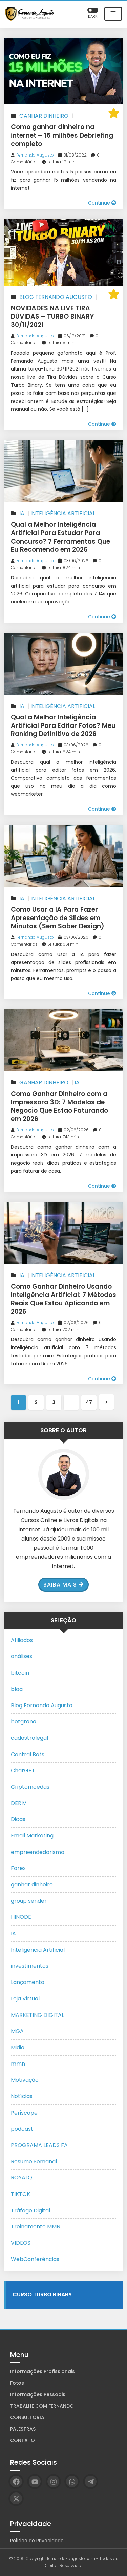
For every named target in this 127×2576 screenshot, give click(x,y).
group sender (29, 1901)
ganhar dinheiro (44, 116)
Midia (18, 2047)
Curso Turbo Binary (42, 2295)
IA (22, 513)
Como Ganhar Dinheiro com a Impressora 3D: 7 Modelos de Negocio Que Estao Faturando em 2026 (59, 1106)
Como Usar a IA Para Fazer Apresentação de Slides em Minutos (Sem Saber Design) (58, 918)
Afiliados (22, 1640)
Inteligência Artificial (63, 513)
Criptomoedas (30, 1787)
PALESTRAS (23, 2429)
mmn (18, 2064)
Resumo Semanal (34, 2161)
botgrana (24, 1722)
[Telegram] (91, 2482)
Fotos (17, 2383)
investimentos (30, 1966)
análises (22, 1656)
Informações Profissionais (43, 2371)
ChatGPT (23, 1771)
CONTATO (23, 2440)
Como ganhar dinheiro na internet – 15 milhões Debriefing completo (62, 135)
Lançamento (28, 1982)
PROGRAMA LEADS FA (39, 2145)
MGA (17, 2031)
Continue (100, 203)
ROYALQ (22, 2178)
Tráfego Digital (30, 2210)
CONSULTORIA (27, 2417)
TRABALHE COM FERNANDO (42, 2406)
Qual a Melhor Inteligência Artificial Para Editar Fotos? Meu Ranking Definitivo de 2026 (63, 725)
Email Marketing (32, 1835)
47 (89, 1402)
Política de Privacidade (37, 2541)
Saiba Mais (60, 1585)
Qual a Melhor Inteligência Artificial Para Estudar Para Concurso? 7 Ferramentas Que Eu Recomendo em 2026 (60, 537)
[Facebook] (16, 2482)
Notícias (22, 2096)
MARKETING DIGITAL (37, 2015)
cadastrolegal (29, 1738)
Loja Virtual (25, 1998)
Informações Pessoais (38, 2394)
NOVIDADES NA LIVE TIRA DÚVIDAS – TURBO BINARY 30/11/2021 (52, 316)
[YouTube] (35, 2482)
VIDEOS (21, 2243)
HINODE (21, 1917)
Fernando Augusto (35, 155)
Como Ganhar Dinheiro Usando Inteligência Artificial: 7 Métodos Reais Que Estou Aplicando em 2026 (63, 1299)
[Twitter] (16, 2498)
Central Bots (28, 1754)
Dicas (18, 1819)
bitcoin (20, 1673)
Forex (18, 1868)
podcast (22, 2129)
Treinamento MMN (36, 2227)
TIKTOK (20, 2194)
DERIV (19, 1803)
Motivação (25, 2080)
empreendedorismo (38, 1852)
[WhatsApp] (72, 2482)
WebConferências (35, 2259)
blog (17, 1689)
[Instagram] (53, 2482)
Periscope (24, 2113)
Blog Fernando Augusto (56, 297)
